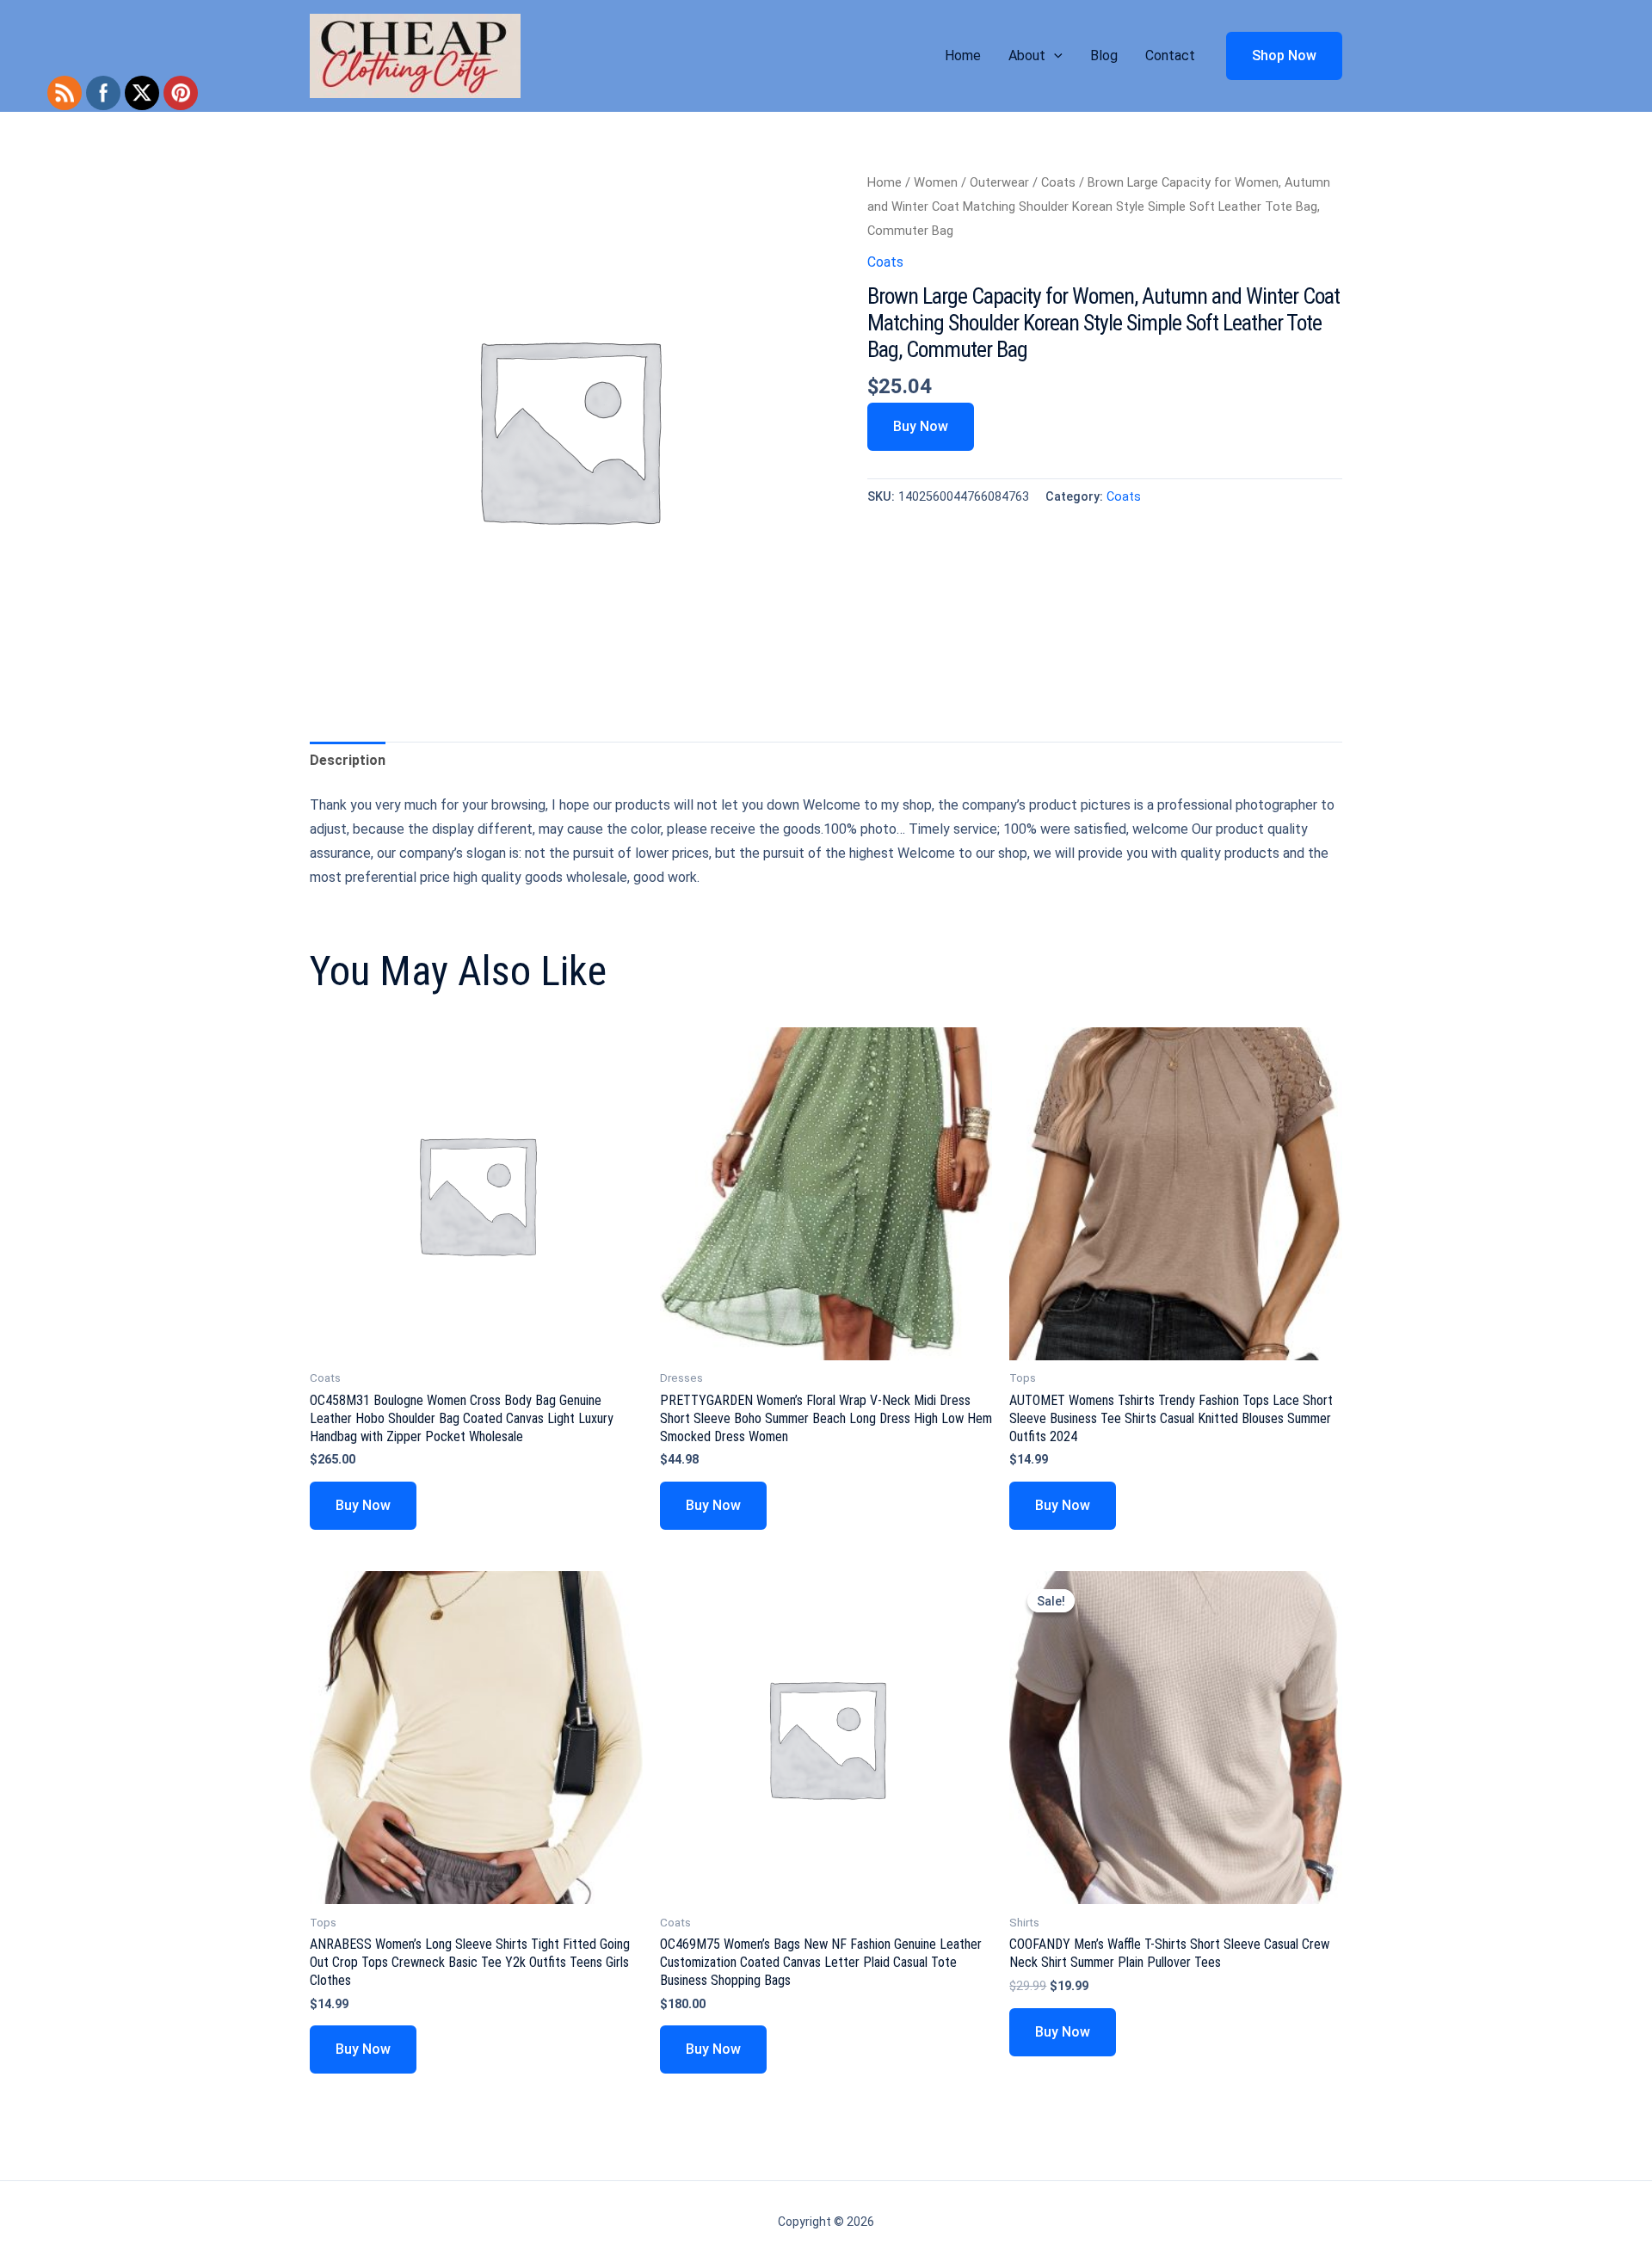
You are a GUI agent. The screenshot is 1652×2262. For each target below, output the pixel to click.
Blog (1104, 55)
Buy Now (921, 426)
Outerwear (999, 182)
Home (963, 55)
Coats (1058, 182)
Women (936, 182)
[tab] (348, 761)
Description (348, 760)
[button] (1054, 56)
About (1027, 55)
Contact (1170, 55)
